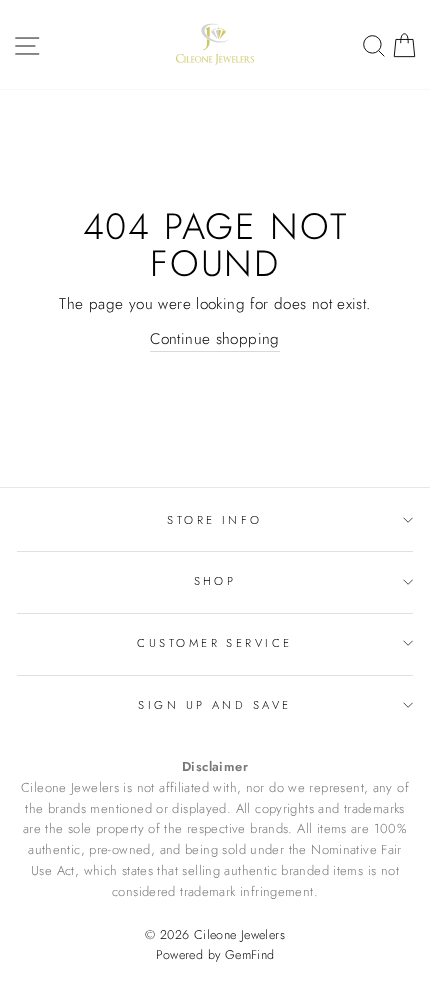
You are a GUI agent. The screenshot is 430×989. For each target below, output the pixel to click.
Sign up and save (214, 705)
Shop (215, 581)
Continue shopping (215, 339)
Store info (214, 520)
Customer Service (214, 643)
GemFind (250, 955)
